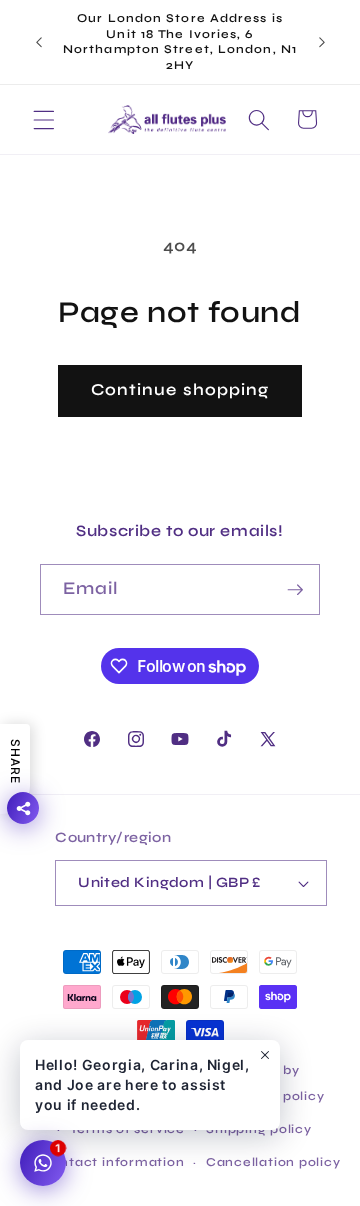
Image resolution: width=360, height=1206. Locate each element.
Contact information (113, 1162)
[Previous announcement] (39, 42)
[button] (44, 119)
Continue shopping (180, 390)
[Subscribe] (295, 590)
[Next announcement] (322, 42)
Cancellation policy (273, 1162)
